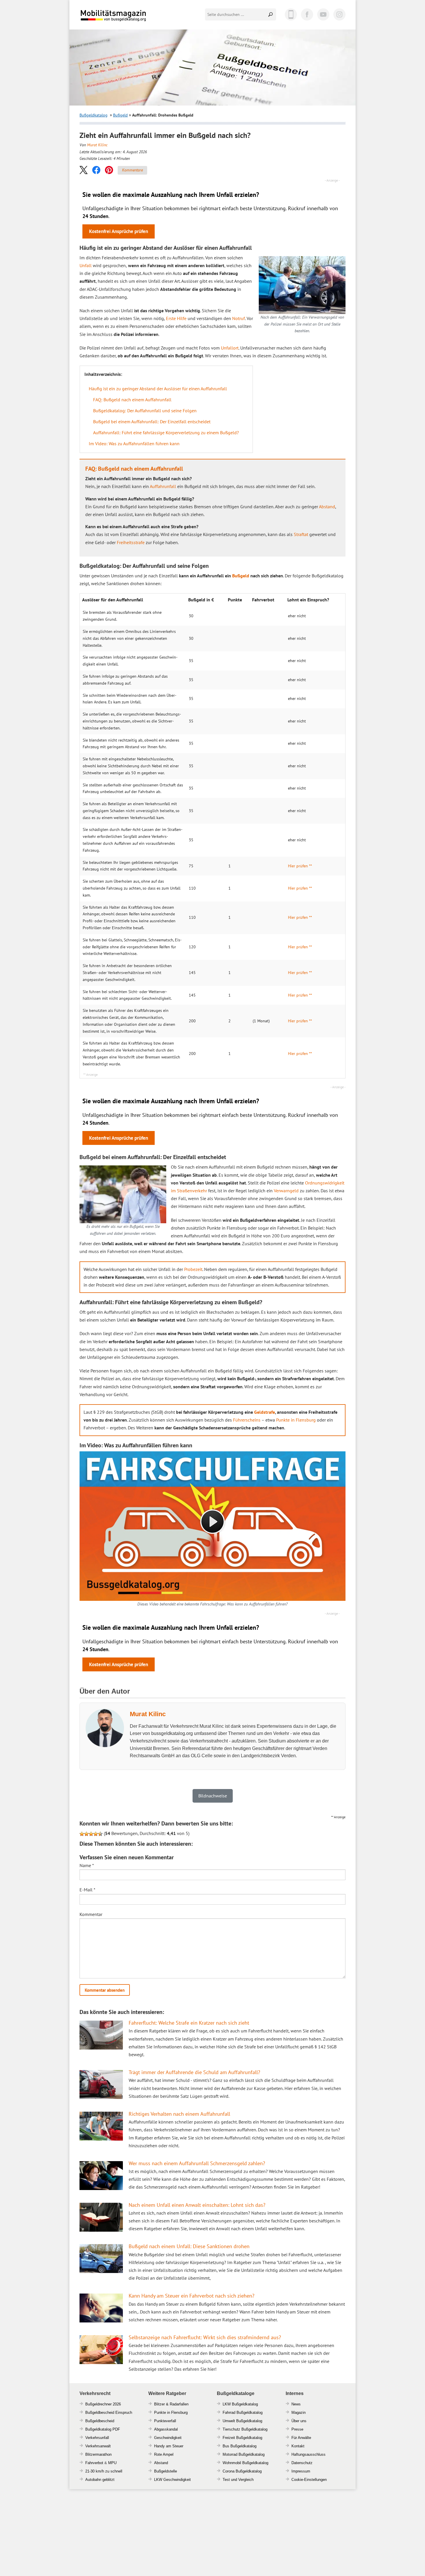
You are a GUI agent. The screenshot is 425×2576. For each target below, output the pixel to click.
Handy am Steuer (169, 2446)
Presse (297, 2429)
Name (87, 1865)
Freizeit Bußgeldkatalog (242, 2438)
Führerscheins (247, 1420)
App (291, 14)
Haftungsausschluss (308, 2454)
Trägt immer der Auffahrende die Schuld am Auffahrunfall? (194, 2072)
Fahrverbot (94, 2463)
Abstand (327, 507)
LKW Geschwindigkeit (172, 2480)
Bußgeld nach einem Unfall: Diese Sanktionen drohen (189, 2246)
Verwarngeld (286, 1191)
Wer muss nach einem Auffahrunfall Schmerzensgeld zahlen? (197, 2163)
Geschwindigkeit (168, 2438)
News (296, 2404)
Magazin (299, 2413)
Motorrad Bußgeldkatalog (244, 2454)
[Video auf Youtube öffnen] (212, 1526)
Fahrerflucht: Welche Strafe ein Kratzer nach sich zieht (189, 2023)
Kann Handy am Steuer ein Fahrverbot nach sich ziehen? (192, 2296)
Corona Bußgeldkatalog (242, 2471)
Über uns (299, 2421)
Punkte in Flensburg (296, 1420)
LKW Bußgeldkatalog (240, 2404)
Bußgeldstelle (166, 2471)
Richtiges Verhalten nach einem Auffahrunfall (179, 2114)
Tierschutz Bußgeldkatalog (245, 2429)
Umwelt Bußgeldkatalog (242, 2421)
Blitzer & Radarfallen (171, 2404)
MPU (112, 2463)
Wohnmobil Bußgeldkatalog (245, 2463)
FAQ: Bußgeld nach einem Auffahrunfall (132, 400)
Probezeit (193, 1269)
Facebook (307, 14)
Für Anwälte (301, 2438)
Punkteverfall (165, 2421)
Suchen (271, 14)
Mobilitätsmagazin (117, 15)
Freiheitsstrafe (131, 542)
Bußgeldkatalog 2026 (131, 20)
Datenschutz (302, 2463)
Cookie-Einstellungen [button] (309, 2480)
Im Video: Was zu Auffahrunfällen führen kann (134, 443)
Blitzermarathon (98, 2454)
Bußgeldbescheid (100, 2421)
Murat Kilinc (97, 145)
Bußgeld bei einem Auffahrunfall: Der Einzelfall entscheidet (152, 422)
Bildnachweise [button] (213, 1796)
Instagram (339, 14)
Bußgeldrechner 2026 (103, 2404)
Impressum (301, 2471)
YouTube (323, 14)
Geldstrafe (265, 1412)
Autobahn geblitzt (100, 2480)
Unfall (86, 265)
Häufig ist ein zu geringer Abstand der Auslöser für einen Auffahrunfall (158, 389)
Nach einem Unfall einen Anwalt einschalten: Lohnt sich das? (197, 2205)
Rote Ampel (164, 2454)
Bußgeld (120, 115)
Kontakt (298, 2446)
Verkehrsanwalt (98, 2446)
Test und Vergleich (238, 2480)
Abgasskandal (166, 2429)
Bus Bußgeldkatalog (240, 2446)
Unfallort (230, 348)
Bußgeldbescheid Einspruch (109, 2413)
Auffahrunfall (163, 486)
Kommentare (132, 170)
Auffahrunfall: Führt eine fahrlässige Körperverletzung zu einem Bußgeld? (166, 433)
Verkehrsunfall (97, 2438)
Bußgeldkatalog (94, 115)
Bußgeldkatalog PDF (103, 2429)
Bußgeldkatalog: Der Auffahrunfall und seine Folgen (145, 411)
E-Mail (87, 1890)
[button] (84, 170)
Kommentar (91, 1914)
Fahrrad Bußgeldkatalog (243, 2413)
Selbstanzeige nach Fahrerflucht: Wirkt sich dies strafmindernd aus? (205, 2337)
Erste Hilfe (176, 318)
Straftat (301, 534)
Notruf (239, 318)
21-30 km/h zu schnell (104, 2471)
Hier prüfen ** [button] (300, 866)
